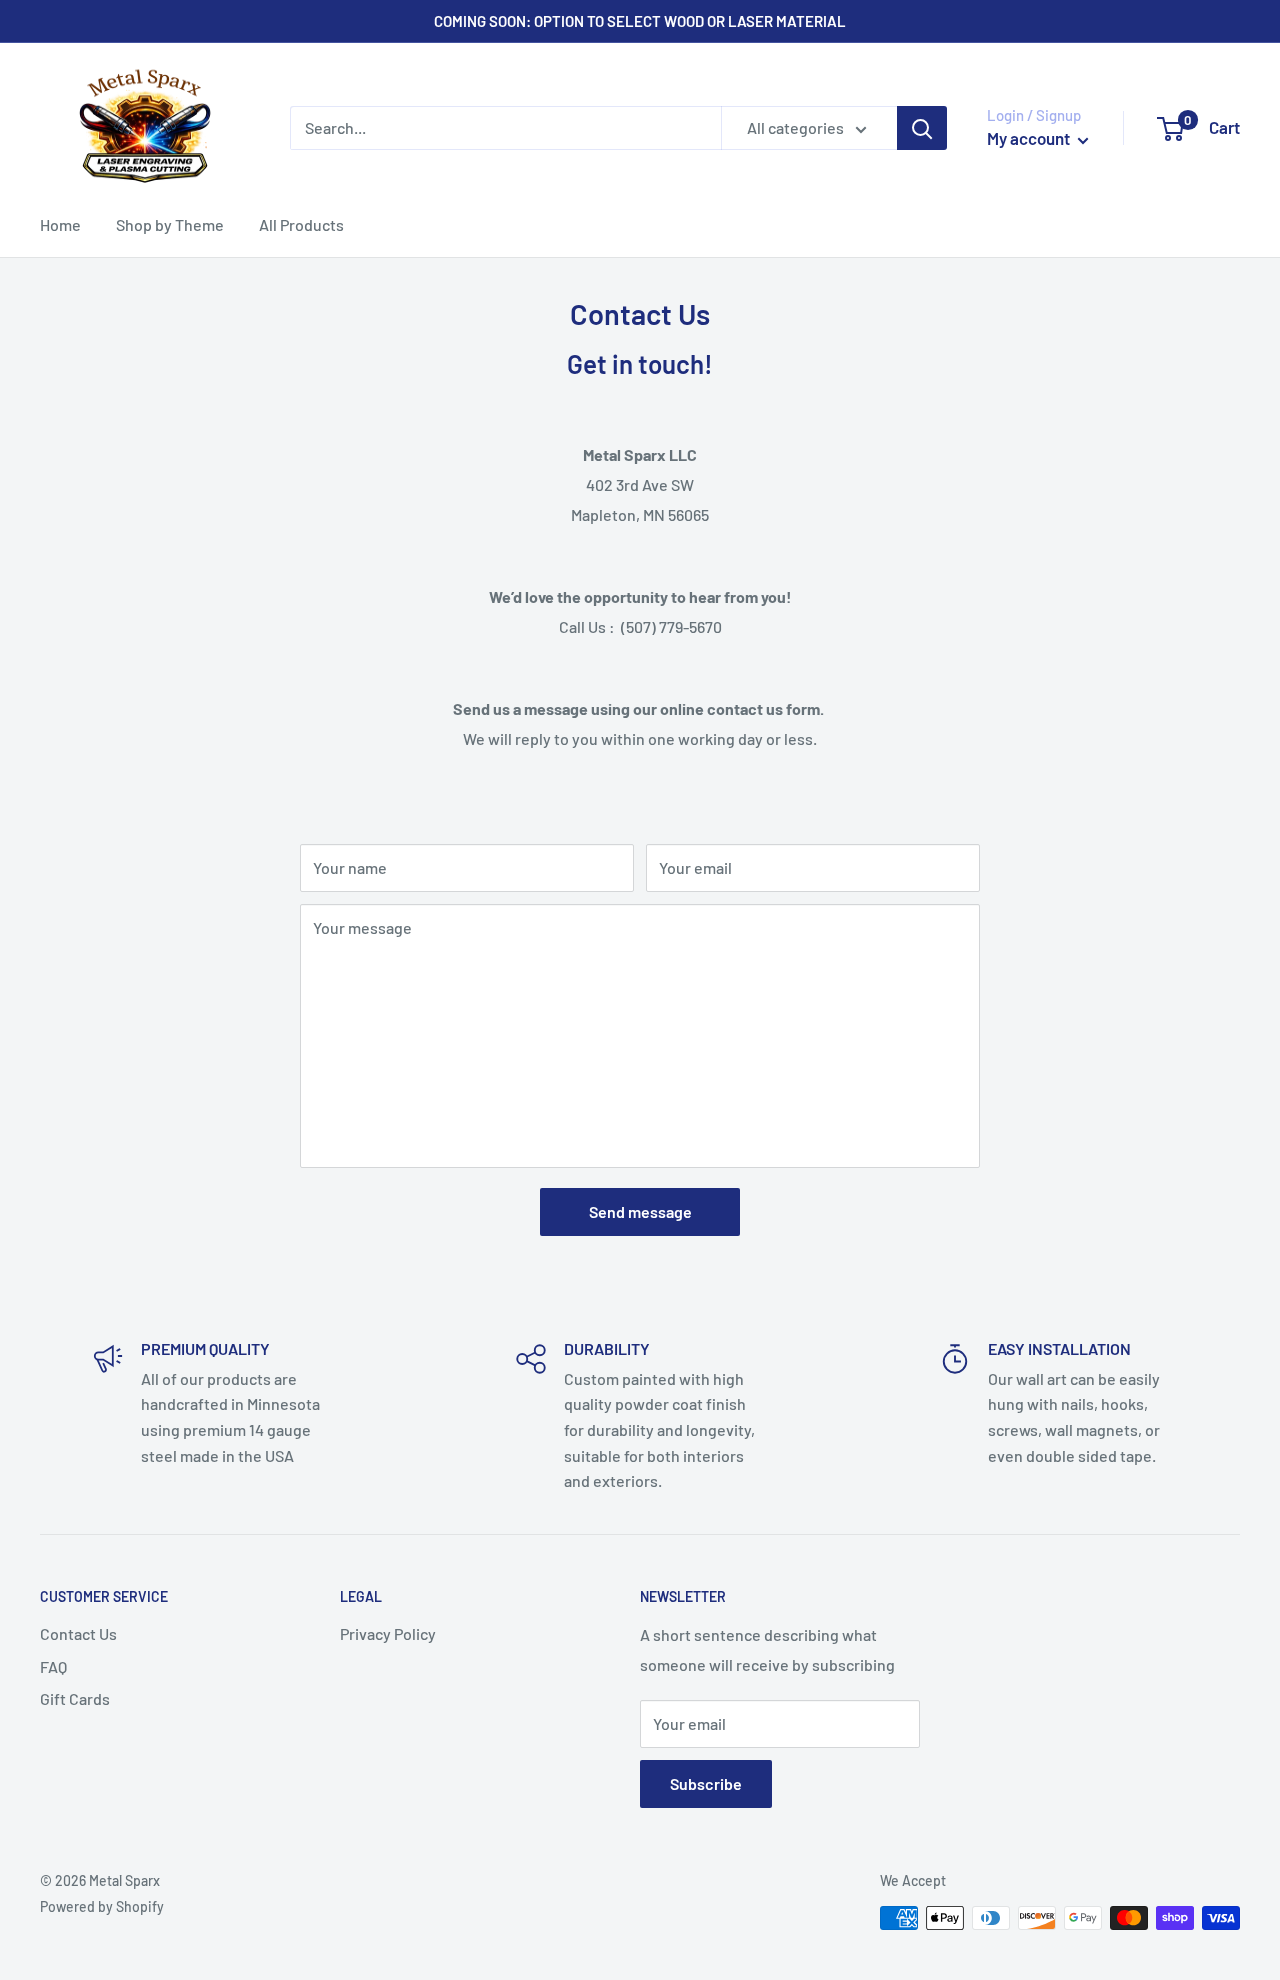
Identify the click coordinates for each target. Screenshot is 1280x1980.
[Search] (922, 128)
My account (1030, 138)
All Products (301, 224)
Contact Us (78, 1633)
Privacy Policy (388, 1633)
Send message (640, 1211)
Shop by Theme (170, 224)
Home (60, 224)
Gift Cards (75, 1698)
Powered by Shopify (102, 1906)
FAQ (53, 1666)
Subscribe (706, 1783)
